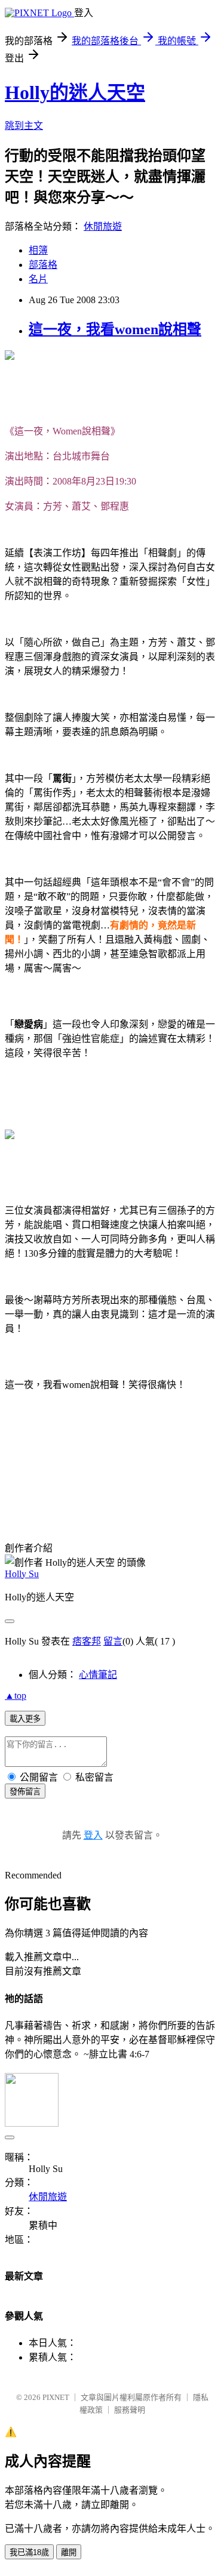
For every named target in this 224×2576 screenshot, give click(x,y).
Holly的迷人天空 (75, 92)
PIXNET (56, 2397)
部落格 (43, 265)
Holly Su (22, 1574)
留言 (113, 1641)
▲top (16, 1696)
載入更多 (25, 1719)
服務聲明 (130, 2410)
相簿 (38, 250)
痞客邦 (87, 1641)
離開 (69, 2552)
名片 (38, 279)
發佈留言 (25, 1792)
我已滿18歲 (29, 2552)
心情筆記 (98, 1675)
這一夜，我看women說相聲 (115, 329)
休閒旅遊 (103, 226)
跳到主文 (24, 126)
